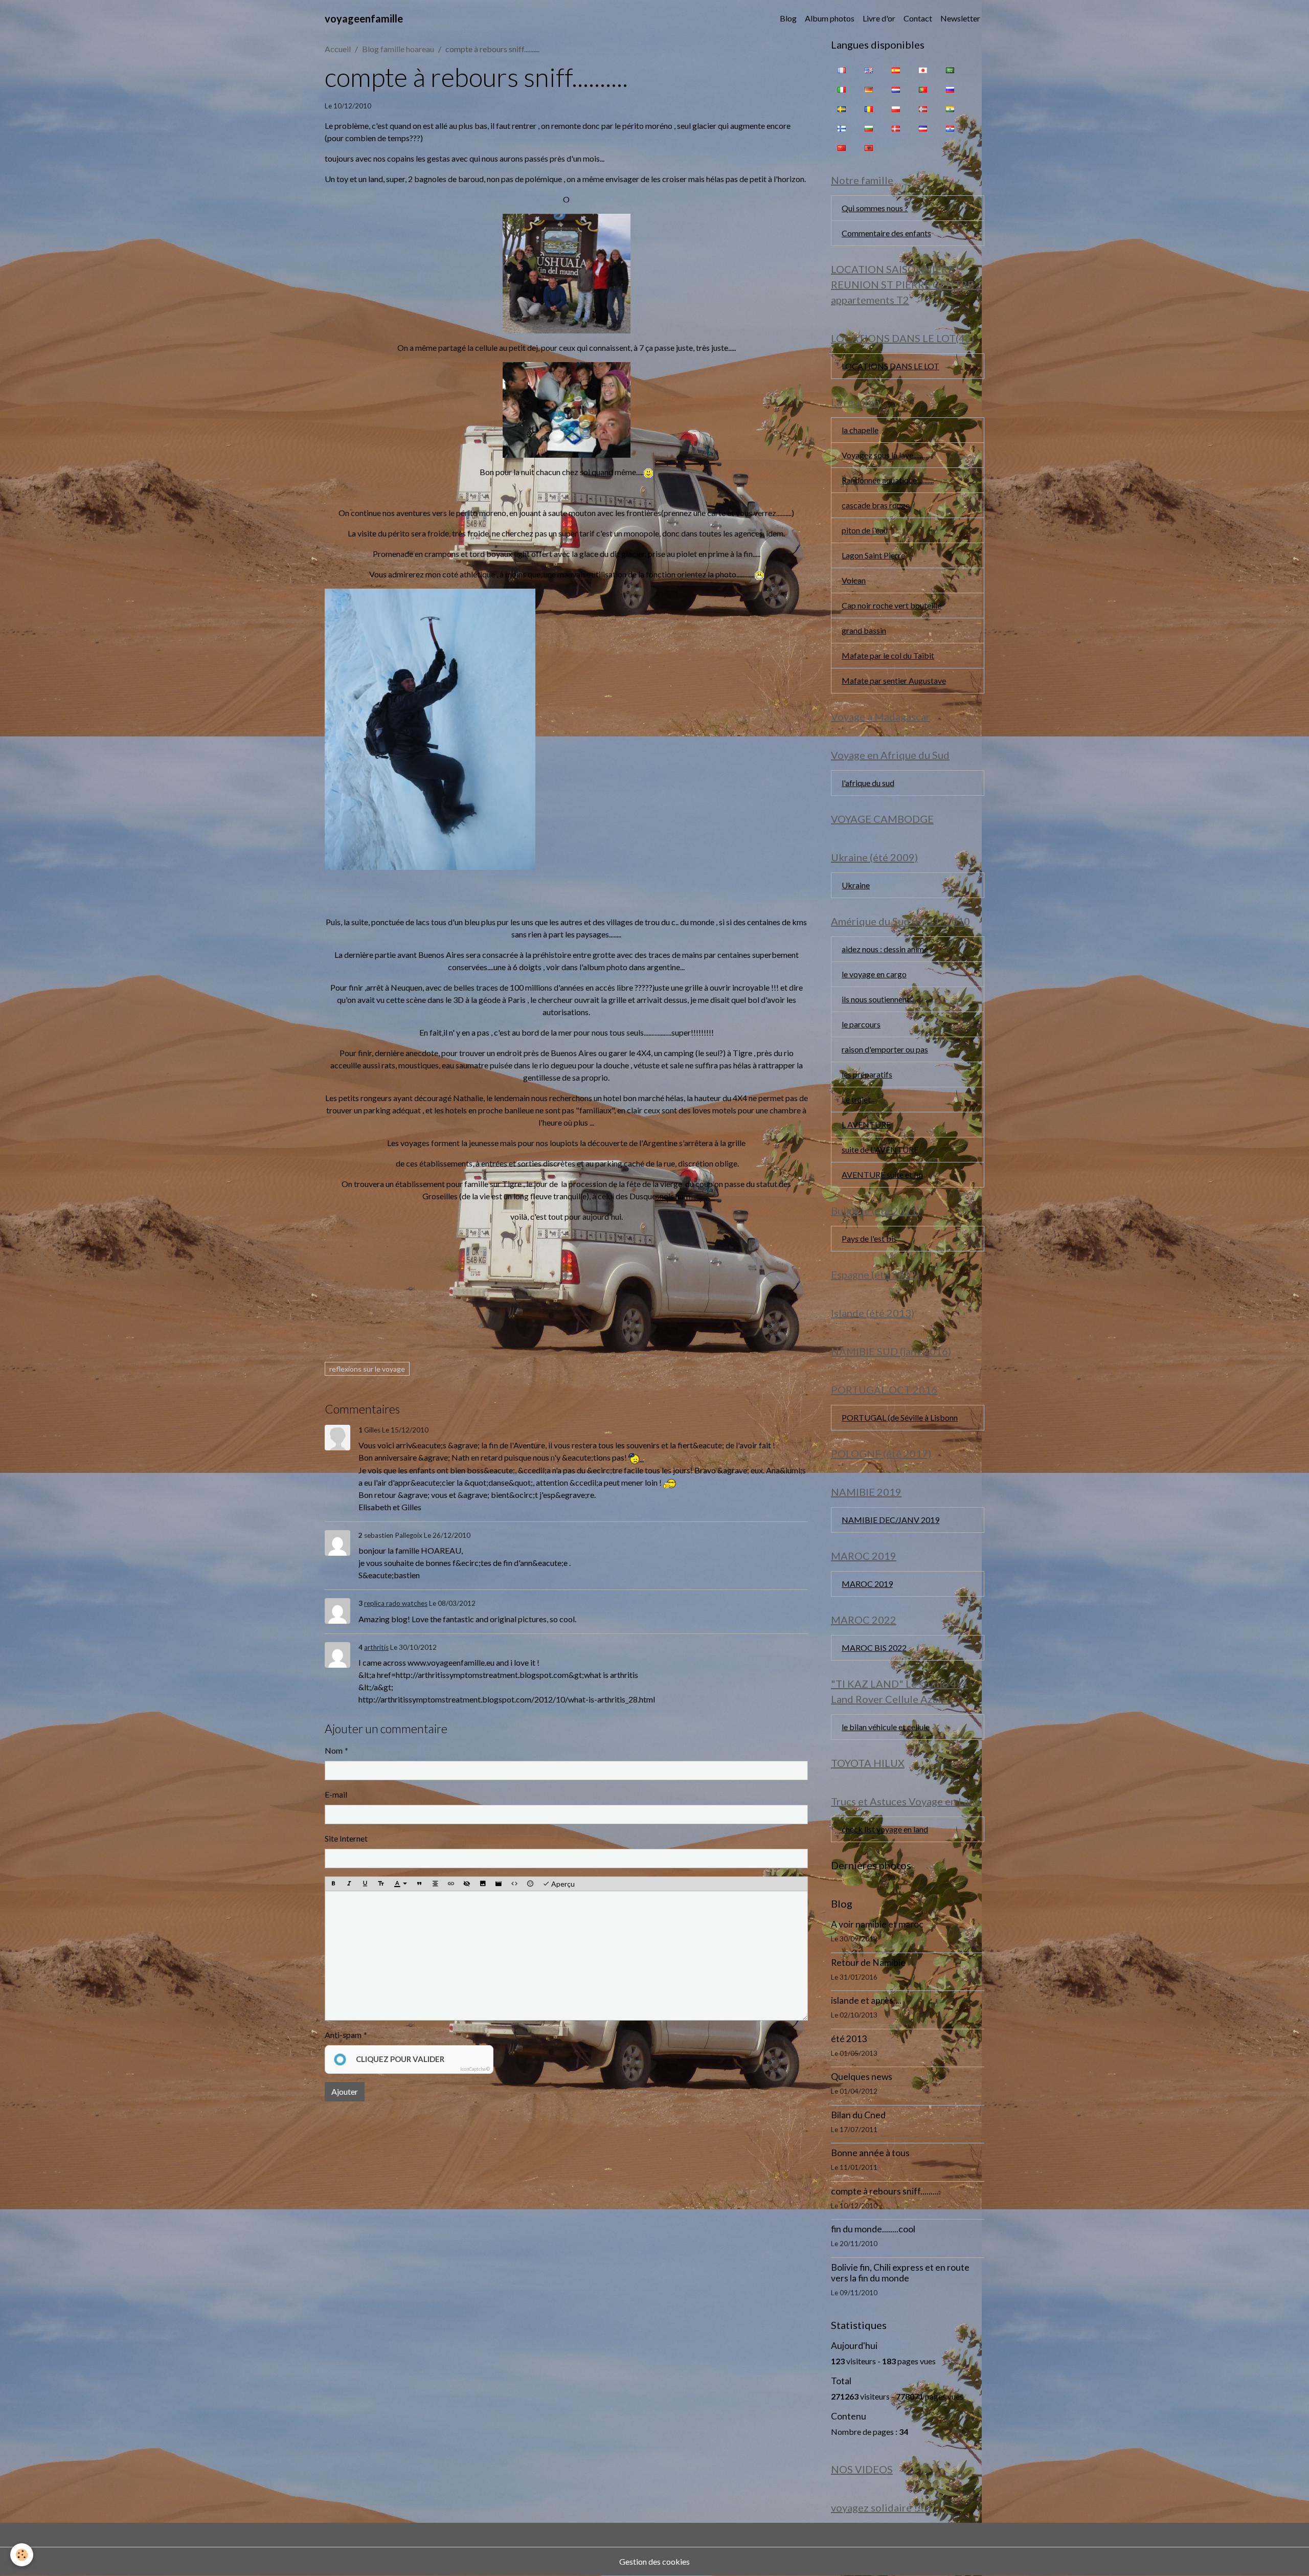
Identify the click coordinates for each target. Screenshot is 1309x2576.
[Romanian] (869, 108)
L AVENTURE (866, 1124)
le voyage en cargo (874, 974)
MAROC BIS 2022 (874, 1648)
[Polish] (896, 108)
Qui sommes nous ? (875, 208)
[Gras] (333, 1884)
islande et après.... (866, 2000)
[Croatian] (950, 128)
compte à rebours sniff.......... (886, 2191)
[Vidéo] (499, 1884)
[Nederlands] (896, 89)
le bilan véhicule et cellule (886, 1727)
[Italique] (349, 1884)
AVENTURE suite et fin (882, 1174)
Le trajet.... (859, 1099)
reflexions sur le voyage (367, 1369)
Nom (334, 1750)
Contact (918, 18)
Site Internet (346, 1838)
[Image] (483, 1884)
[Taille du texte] (381, 1884)
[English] (869, 70)
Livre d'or (879, 18)
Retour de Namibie (868, 1963)
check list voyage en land (885, 1829)
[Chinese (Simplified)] (842, 147)
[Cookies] (22, 2555)
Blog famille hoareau (398, 49)
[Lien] (451, 1884)
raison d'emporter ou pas (885, 1049)
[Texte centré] (435, 1884)
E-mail (336, 1794)
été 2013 (849, 2039)
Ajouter (345, 2091)
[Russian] (950, 89)
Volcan (854, 580)
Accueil (338, 49)
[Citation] (419, 1884)
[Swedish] (842, 108)
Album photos (830, 18)
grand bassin (864, 630)
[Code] (514, 1884)
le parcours (861, 1024)
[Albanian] (869, 147)
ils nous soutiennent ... (879, 999)
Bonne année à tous (870, 2153)
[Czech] (923, 128)
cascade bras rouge (876, 505)
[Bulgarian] (869, 128)
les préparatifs (867, 1074)
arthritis (376, 1647)
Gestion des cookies (654, 2561)
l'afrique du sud (868, 783)
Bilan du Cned (858, 2115)
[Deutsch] (869, 89)
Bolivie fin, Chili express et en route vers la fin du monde (900, 2273)
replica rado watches (396, 1603)
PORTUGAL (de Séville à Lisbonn (900, 1417)
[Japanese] (923, 70)
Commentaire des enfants (886, 233)
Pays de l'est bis (869, 1238)
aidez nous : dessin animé (885, 949)
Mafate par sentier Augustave (894, 680)
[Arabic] (950, 70)
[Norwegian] (923, 108)
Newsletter (960, 18)
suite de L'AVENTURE (880, 1149)
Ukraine (856, 885)
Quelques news (862, 2077)
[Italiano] (842, 89)
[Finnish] (842, 128)
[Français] (842, 70)
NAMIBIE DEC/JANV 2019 (890, 1520)
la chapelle (860, 430)
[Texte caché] (467, 1884)
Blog (788, 18)
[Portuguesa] (923, 89)
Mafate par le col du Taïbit (888, 655)
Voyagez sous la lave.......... (885, 455)
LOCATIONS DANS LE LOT (890, 366)
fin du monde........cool (873, 2229)
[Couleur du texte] (400, 1884)
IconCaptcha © (475, 2069)
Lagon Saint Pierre (873, 555)
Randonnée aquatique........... (888, 480)
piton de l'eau (865, 530)
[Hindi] (950, 108)
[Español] (896, 70)
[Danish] (896, 128)
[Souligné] (365, 1884)
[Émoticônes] (530, 1884)
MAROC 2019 (867, 1584)
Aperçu (562, 1884)
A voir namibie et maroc (877, 1924)
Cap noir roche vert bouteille (892, 605)
